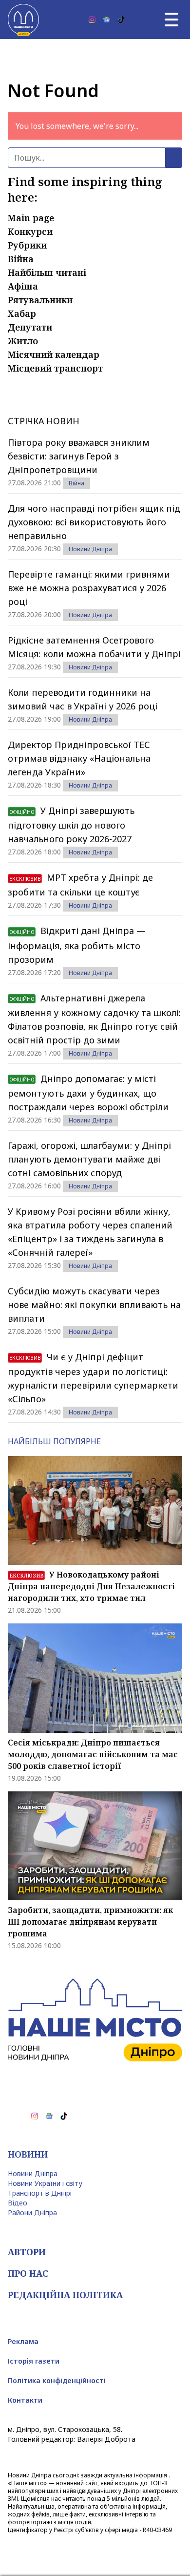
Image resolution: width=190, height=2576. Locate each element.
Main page (31, 218)
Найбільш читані (47, 272)
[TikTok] (121, 20)
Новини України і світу (45, 2183)
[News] (107, 20)
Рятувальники (40, 300)
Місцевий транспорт (55, 368)
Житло (23, 341)
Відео (18, 2203)
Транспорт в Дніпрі (40, 2193)
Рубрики (27, 245)
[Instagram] (92, 20)
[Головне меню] (171, 20)
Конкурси (30, 231)
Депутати (30, 327)
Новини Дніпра (90, 549)
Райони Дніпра (32, 2212)
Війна (21, 259)
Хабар (22, 313)
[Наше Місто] (23, 20)
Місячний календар (54, 354)
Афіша (23, 286)
